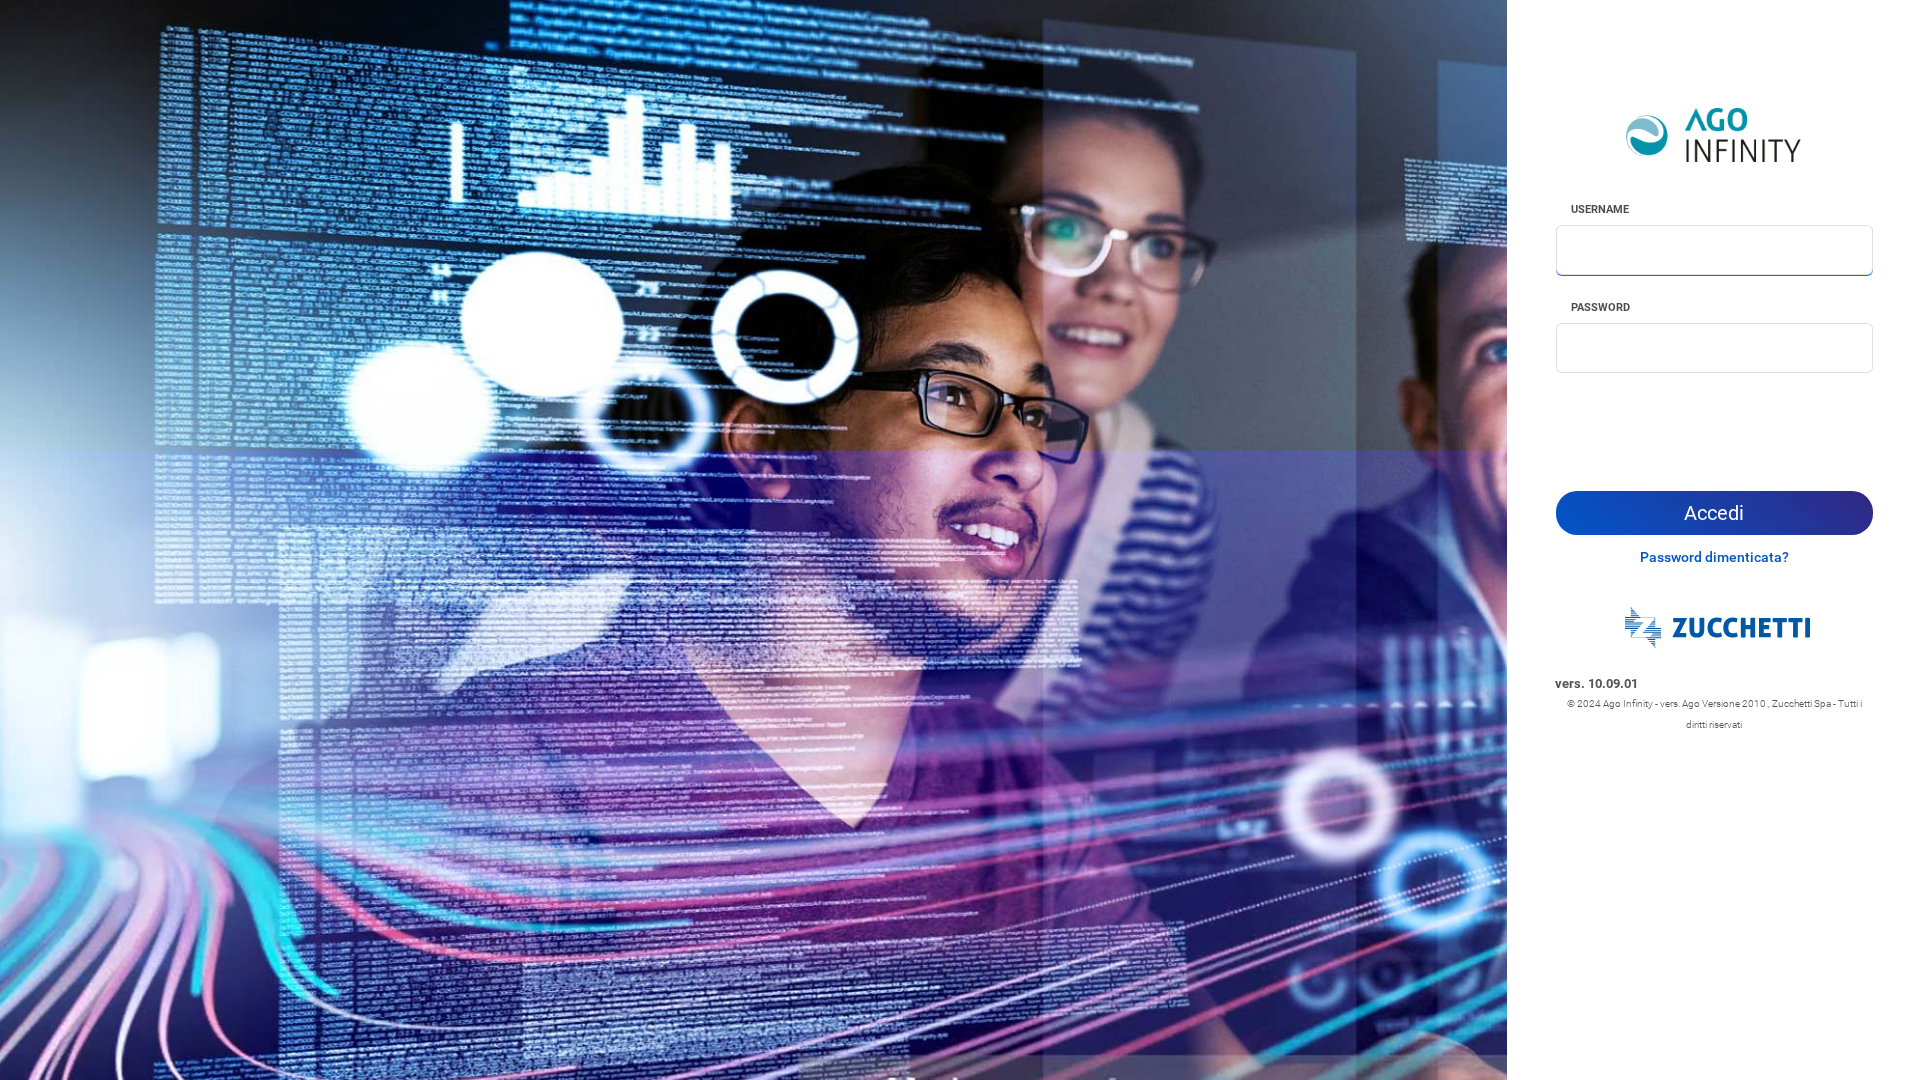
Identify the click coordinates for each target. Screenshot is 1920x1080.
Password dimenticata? (1714, 557)
